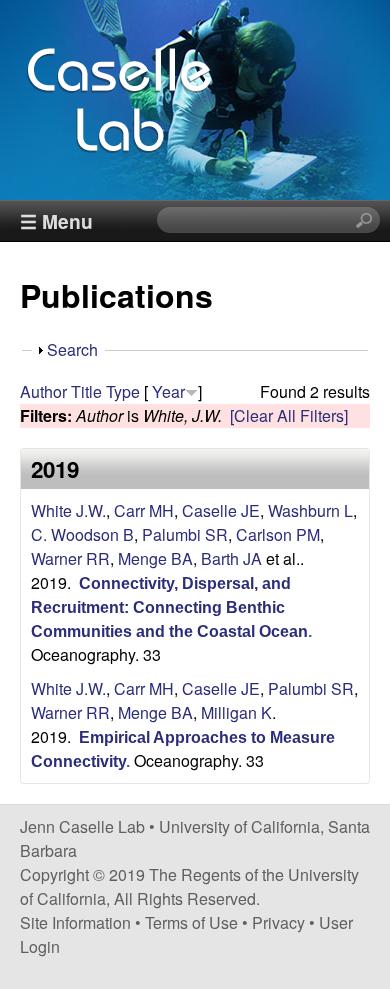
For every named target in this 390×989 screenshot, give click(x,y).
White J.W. (68, 510)
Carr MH (144, 510)
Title (86, 391)
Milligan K (236, 712)
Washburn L (310, 510)
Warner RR (70, 558)
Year (168, 391)
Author (43, 391)
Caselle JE (221, 510)
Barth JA (231, 558)
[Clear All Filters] (289, 415)
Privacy (278, 922)
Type (123, 391)
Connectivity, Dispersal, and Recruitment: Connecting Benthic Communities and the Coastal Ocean (169, 607)
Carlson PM (278, 534)
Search (72, 349)
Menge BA (155, 558)
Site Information (75, 922)
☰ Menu (56, 221)
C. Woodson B (82, 534)
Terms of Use (191, 922)
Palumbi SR (185, 534)
